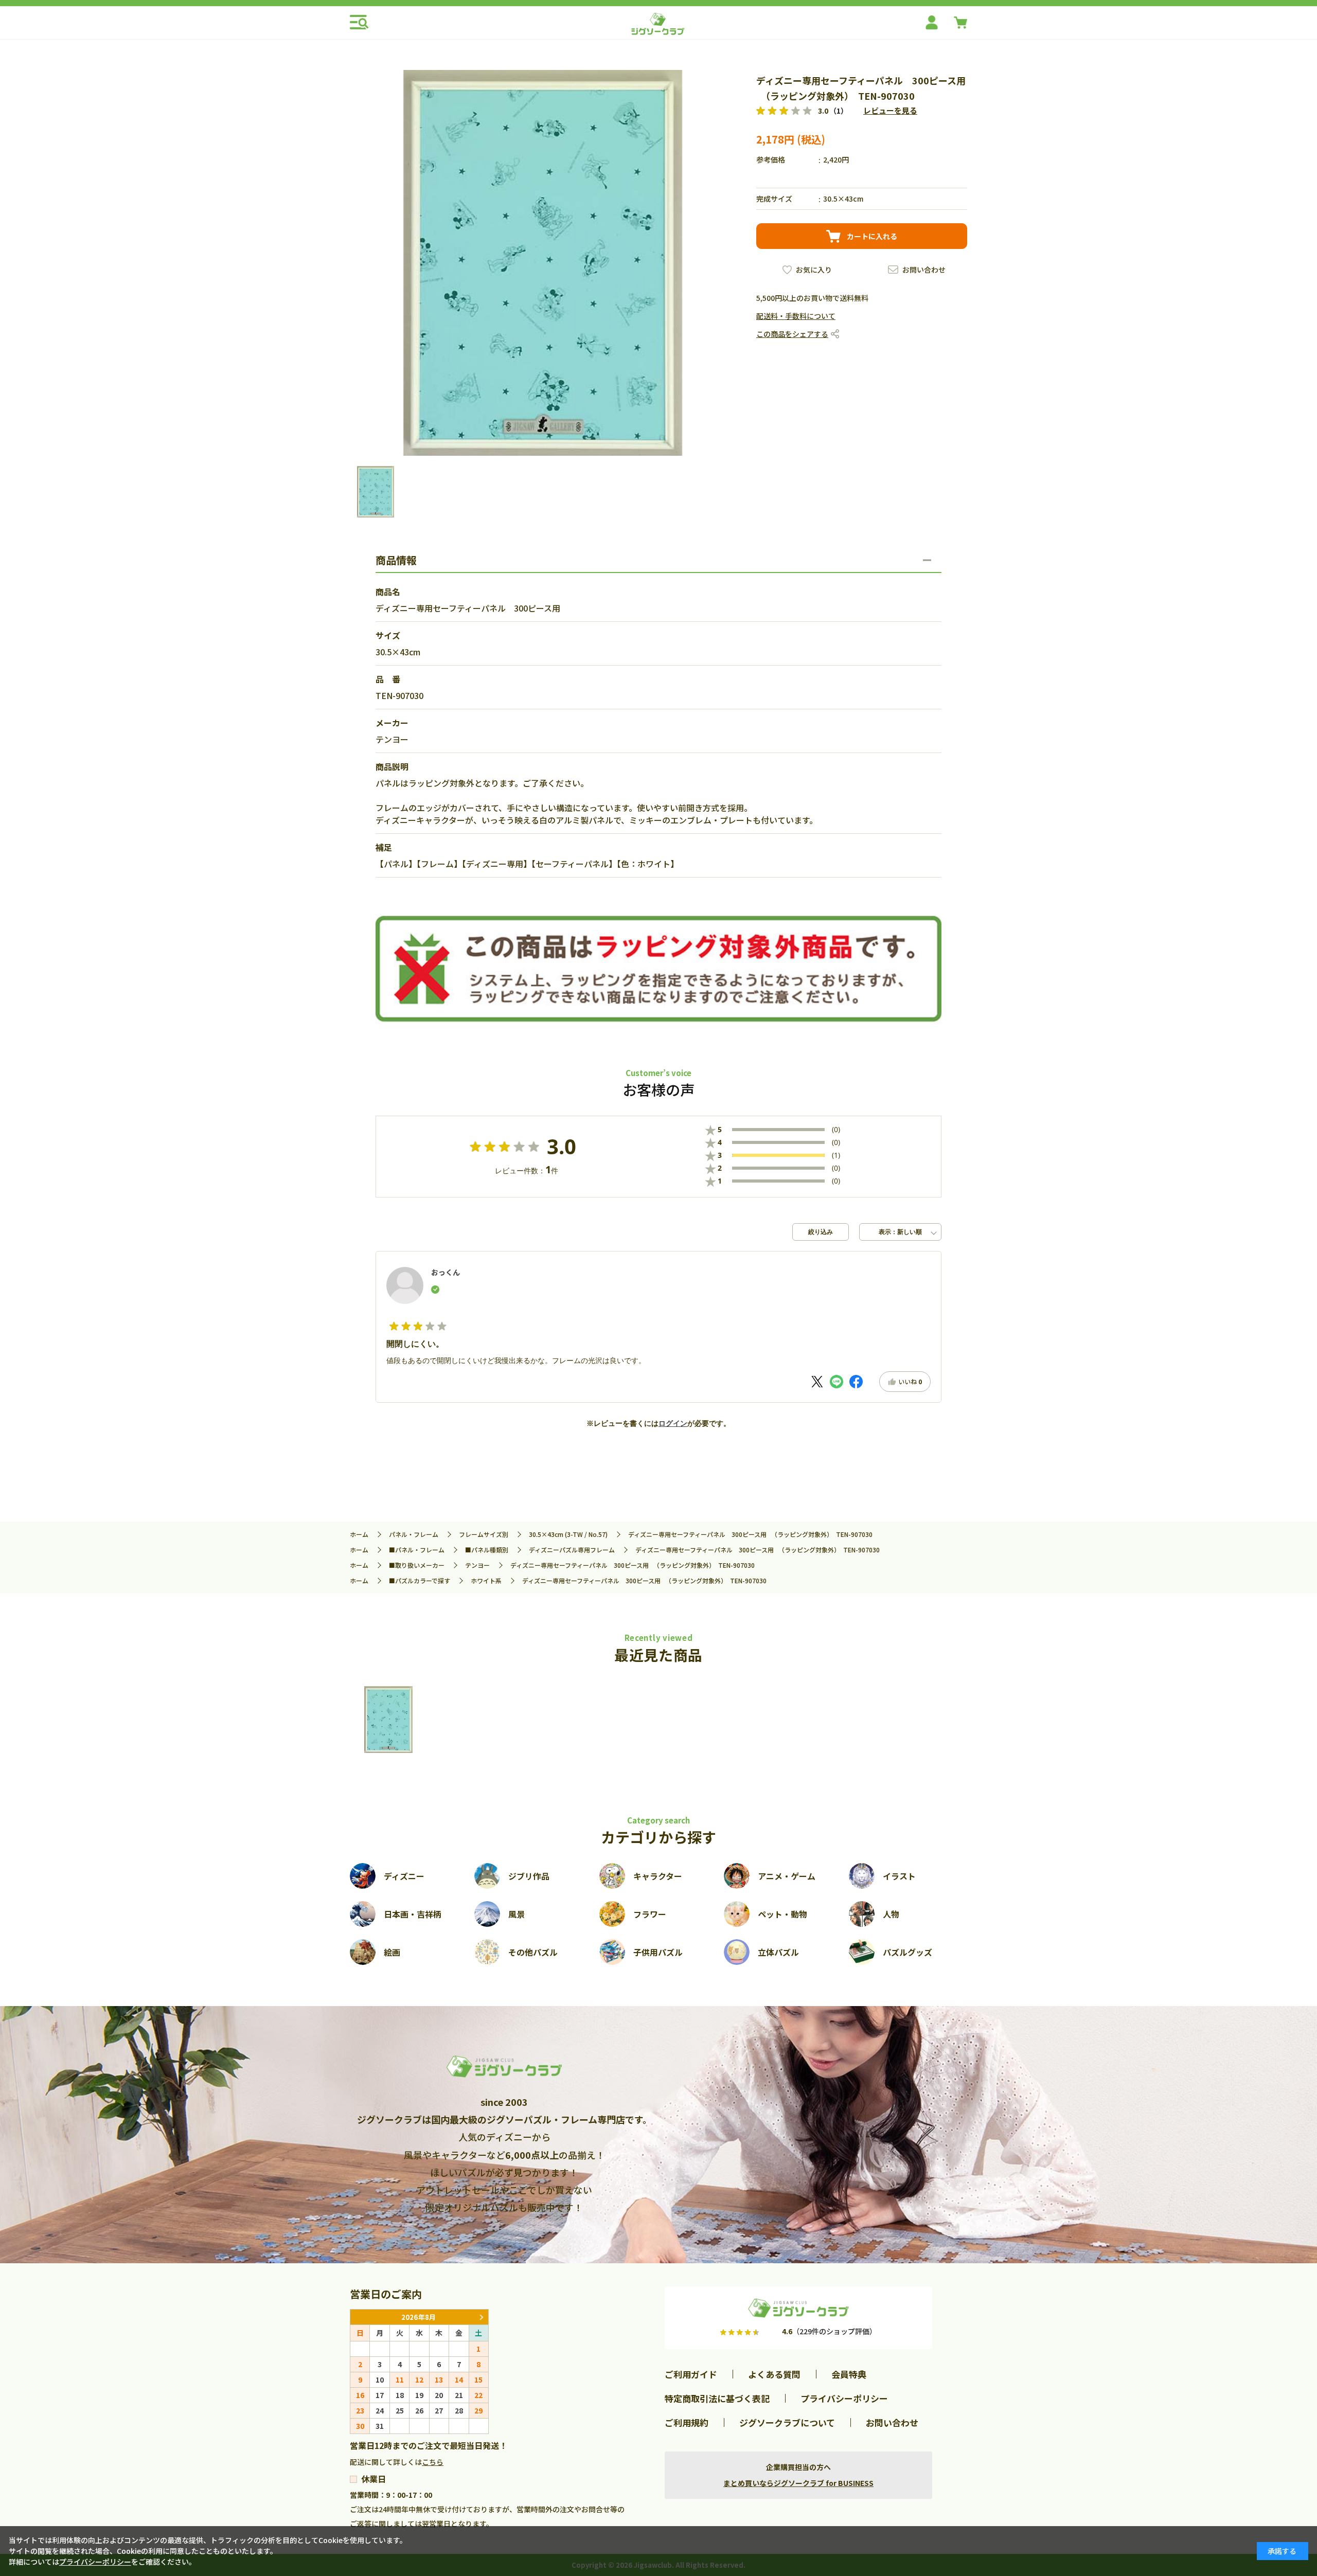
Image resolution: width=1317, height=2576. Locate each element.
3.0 (562, 1147)
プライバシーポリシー (844, 2398)
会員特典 (849, 2374)
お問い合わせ (924, 270)
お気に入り (814, 270)
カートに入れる (872, 236)
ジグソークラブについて (787, 2422)
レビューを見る (890, 110)
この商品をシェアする (792, 334)
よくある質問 (774, 2374)
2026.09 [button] (481, 2317)
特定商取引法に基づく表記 (717, 2398)
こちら (433, 2462)
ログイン (673, 1423)
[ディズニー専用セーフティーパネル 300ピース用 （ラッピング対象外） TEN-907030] (388, 1720)
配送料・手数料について (796, 316)
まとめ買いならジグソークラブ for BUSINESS (798, 2483)
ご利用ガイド (691, 2374)
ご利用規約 (687, 2422)
